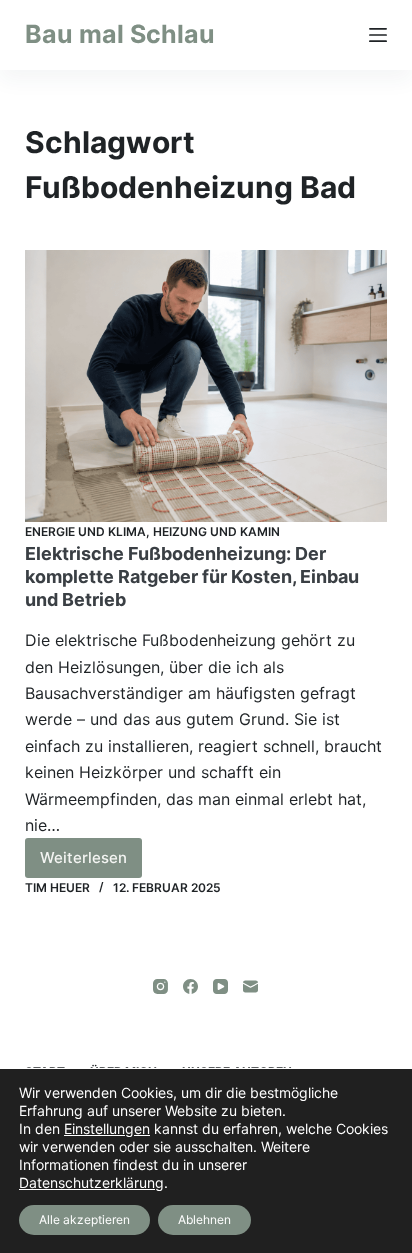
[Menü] (378, 35)
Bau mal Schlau (120, 34)
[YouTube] (220, 986)
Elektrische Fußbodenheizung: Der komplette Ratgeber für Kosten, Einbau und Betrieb (192, 577)
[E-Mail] (250, 986)
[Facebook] (190, 986)
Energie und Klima (85, 531)
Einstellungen (107, 1128)
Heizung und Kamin (216, 531)
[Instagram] (160, 986)
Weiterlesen (91, 863)
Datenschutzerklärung (91, 1182)
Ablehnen (204, 1219)
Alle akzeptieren (84, 1219)
